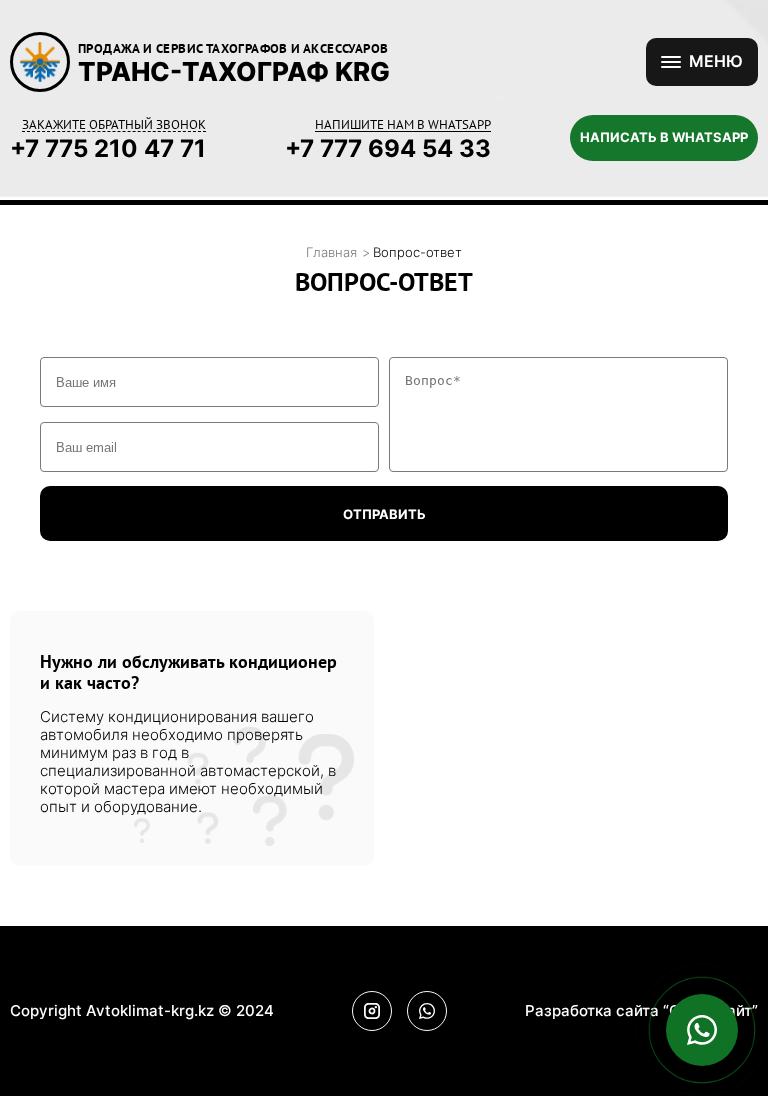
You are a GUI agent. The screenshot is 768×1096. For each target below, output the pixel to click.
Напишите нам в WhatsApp (403, 125)
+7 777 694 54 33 (388, 148)
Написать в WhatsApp (664, 137)
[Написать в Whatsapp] (702, 1030)
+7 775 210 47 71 (108, 148)
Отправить (384, 514)
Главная (331, 252)
